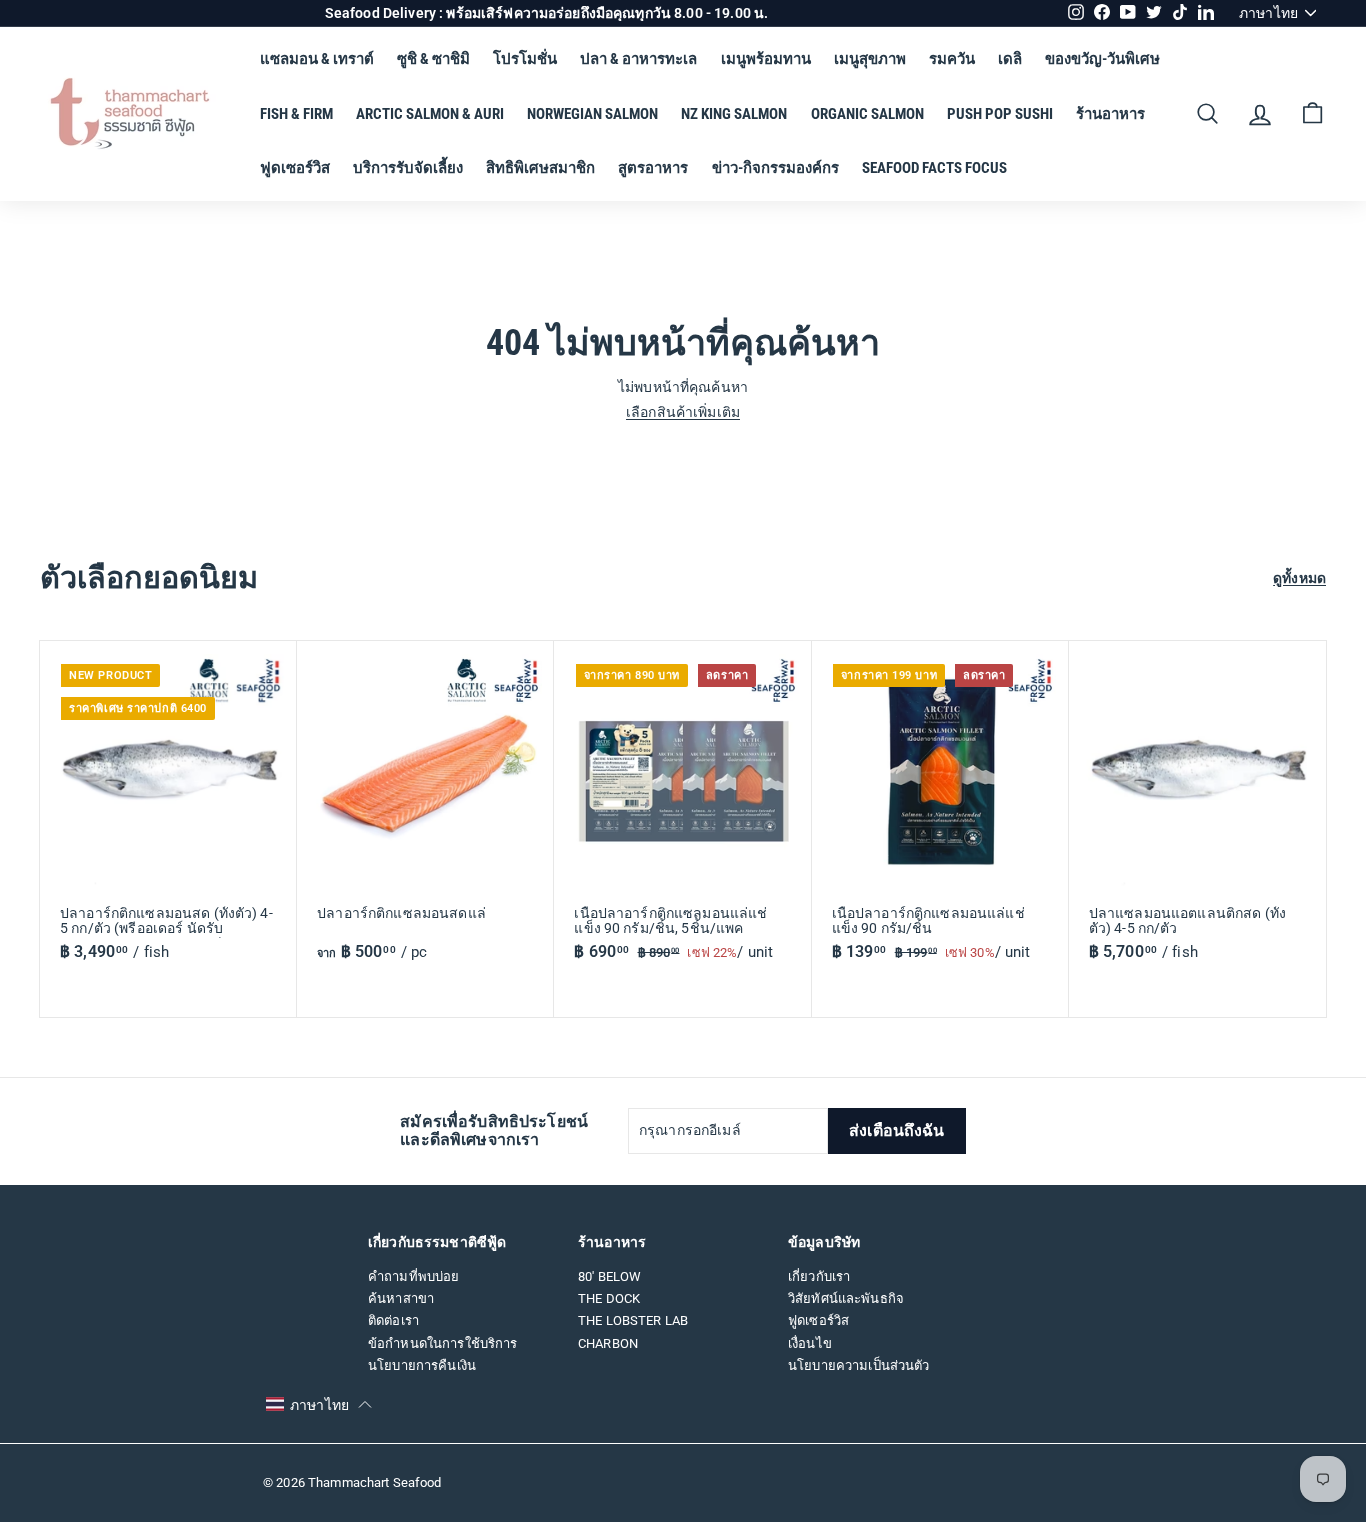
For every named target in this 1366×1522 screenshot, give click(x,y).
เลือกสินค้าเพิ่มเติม (683, 412)
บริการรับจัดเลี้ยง (408, 168)
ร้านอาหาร (1110, 114)
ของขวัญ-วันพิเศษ (1102, 59)
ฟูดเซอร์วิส (295, 168)
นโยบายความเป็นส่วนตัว (859, 1365)
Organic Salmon (867, 114)
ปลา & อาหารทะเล (638, 59)
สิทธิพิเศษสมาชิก (540, 168)
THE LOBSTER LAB (633, 1320)
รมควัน (952, 59)
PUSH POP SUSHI (1000, 114)
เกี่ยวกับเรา (819, 1276)
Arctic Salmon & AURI (430, 114)
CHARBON (608, 1343)
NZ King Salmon (734, 114)
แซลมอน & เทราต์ (317, 59)
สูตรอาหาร (653, 168)
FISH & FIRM (296, 114)
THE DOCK (609, 1298)
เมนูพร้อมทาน (766, 59)
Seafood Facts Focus (934, 168)
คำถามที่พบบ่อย (413, 1276)
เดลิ (1010, 59)
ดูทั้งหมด (1299, 578)
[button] (319, 1405)
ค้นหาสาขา (401, 1298)
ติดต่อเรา (393, 1320)
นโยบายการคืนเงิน (422, 1365)
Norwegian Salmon (592, 114)
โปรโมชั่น (525, 59)
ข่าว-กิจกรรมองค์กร (775, 168)
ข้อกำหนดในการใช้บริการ (443, 1343)
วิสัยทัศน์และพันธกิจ (846, 1298)
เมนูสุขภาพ (870, 59)
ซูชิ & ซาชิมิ (433, 59)
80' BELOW (609, 1276)
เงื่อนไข (810, 1343)
